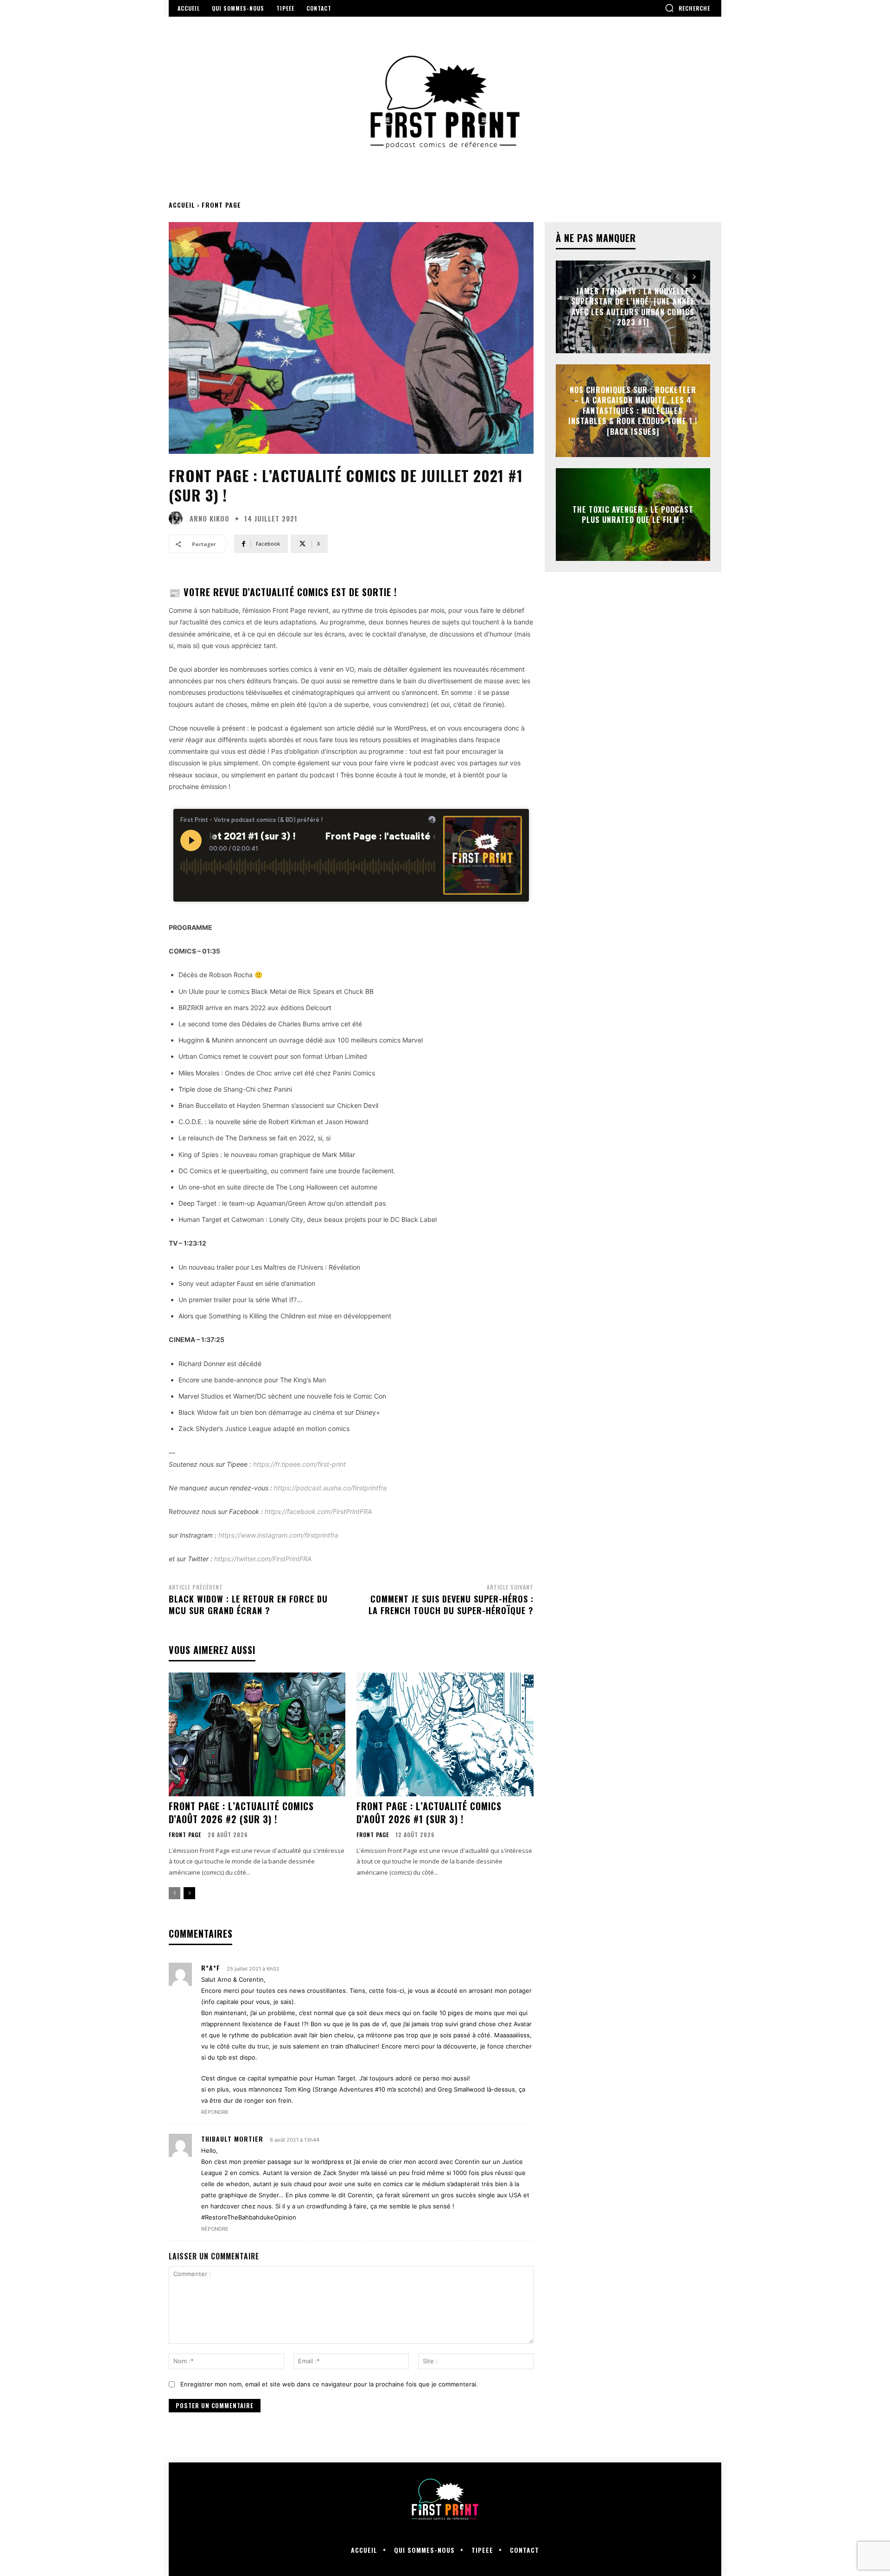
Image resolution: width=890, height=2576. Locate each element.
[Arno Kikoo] (178, 518)
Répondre (215, 2112)
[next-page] (189, 1893)
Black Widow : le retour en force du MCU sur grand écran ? (248, 1605)
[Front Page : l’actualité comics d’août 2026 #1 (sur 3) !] (445, 1734)
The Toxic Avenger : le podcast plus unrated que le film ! (633, 515)
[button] (687, 8)
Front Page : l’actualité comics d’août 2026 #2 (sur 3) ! (241, 1813)
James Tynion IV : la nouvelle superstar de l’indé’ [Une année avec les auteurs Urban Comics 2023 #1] (633, 307)
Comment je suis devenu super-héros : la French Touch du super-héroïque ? (451, 1605)
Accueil (182, 205)
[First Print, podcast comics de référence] (445, 102)
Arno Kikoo (210, 518)
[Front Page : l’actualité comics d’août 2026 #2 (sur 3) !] (257, 1734)
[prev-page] (175, 1893)
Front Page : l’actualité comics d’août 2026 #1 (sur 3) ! (429, 1813)
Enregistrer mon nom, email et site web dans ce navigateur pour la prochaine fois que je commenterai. (329, 2384)
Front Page (221, 205)
